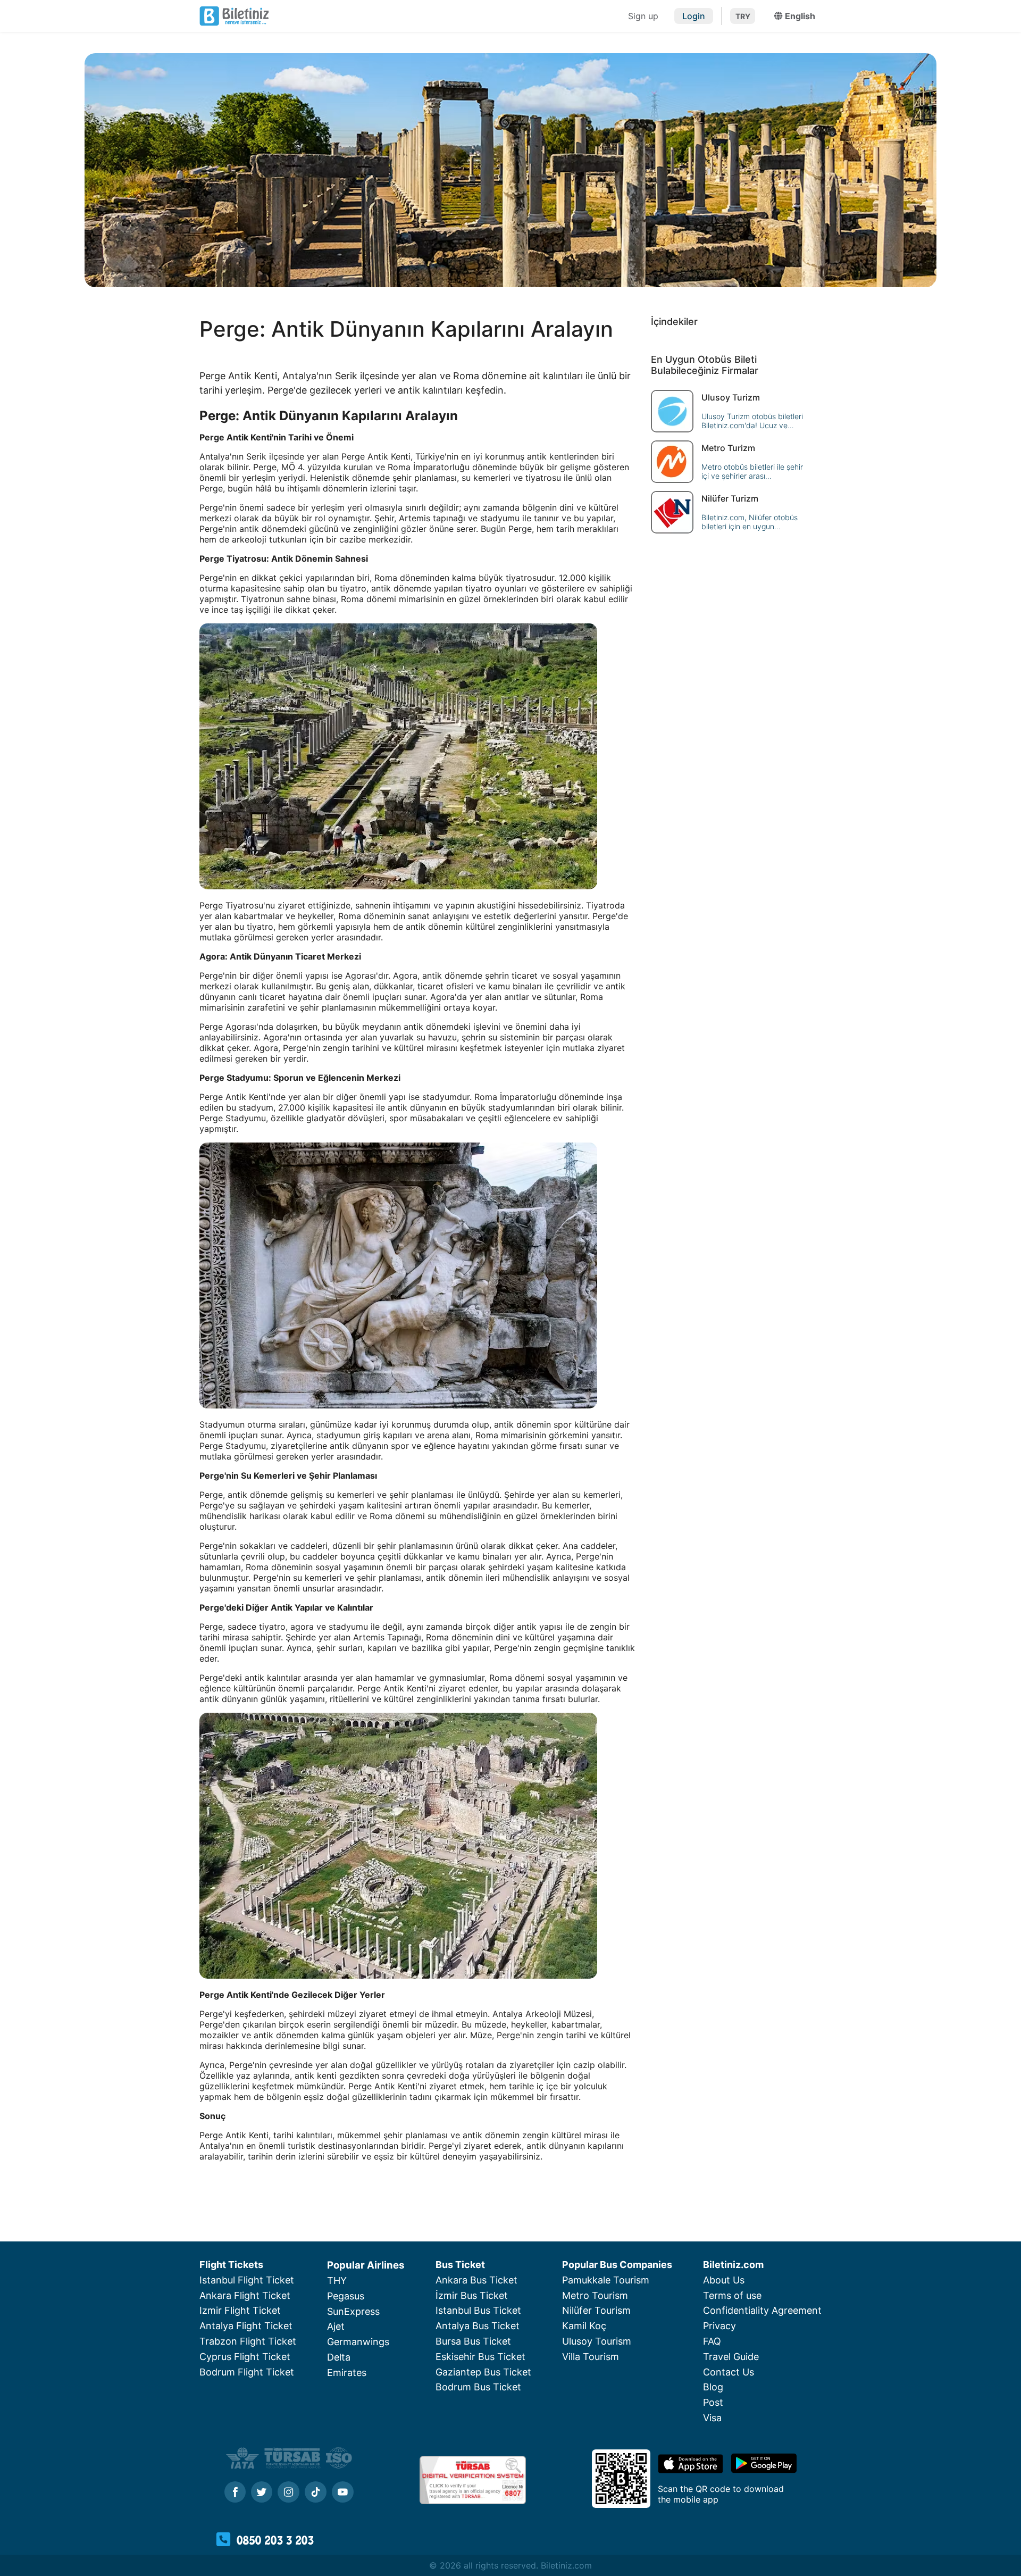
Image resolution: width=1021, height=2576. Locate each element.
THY (337, 2281)
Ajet (336, 2326)
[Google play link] (764, 2470)
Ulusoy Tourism (597, 2341)
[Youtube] (343, 2493)
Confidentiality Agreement (762, 2310)
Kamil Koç (584, 2326)
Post (713, 2402)
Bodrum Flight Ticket (247, 2372)
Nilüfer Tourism (596, 2310)
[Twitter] (262, 2493)
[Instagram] (288, 2493)
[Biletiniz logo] (412, 16)
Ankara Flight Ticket (245, 2295)
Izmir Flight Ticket (240, 2310)
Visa (712, 2418)
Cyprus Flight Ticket (245, 2357)
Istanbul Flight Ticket (247, 2280)
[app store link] (691, 2470)
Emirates (347, 2373)
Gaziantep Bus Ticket (483, 2372)
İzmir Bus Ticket (472, 2295)
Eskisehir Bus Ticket (480, 2357)
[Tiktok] (316, 2493)
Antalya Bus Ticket (478, 2326)
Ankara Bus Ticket (476, 2280)
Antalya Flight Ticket (246, 2326)
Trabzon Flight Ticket (248, 2341)
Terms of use (732, 2295)
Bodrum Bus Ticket (478, 2387)
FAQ (712, 2341)
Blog (713, 2387)
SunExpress (353, 2311)
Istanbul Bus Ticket (478, 2310)
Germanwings (358, 2342)
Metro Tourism (595, 2295)
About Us (724, 2280)
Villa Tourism (591, 2357)
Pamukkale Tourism (606, 2280)
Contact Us (729, 2372)
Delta (339, 2357)
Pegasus (346, 2296)
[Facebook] (235, 2493)
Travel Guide (731, 2357)
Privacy (719, 2326)
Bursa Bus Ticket (473, 2341)
